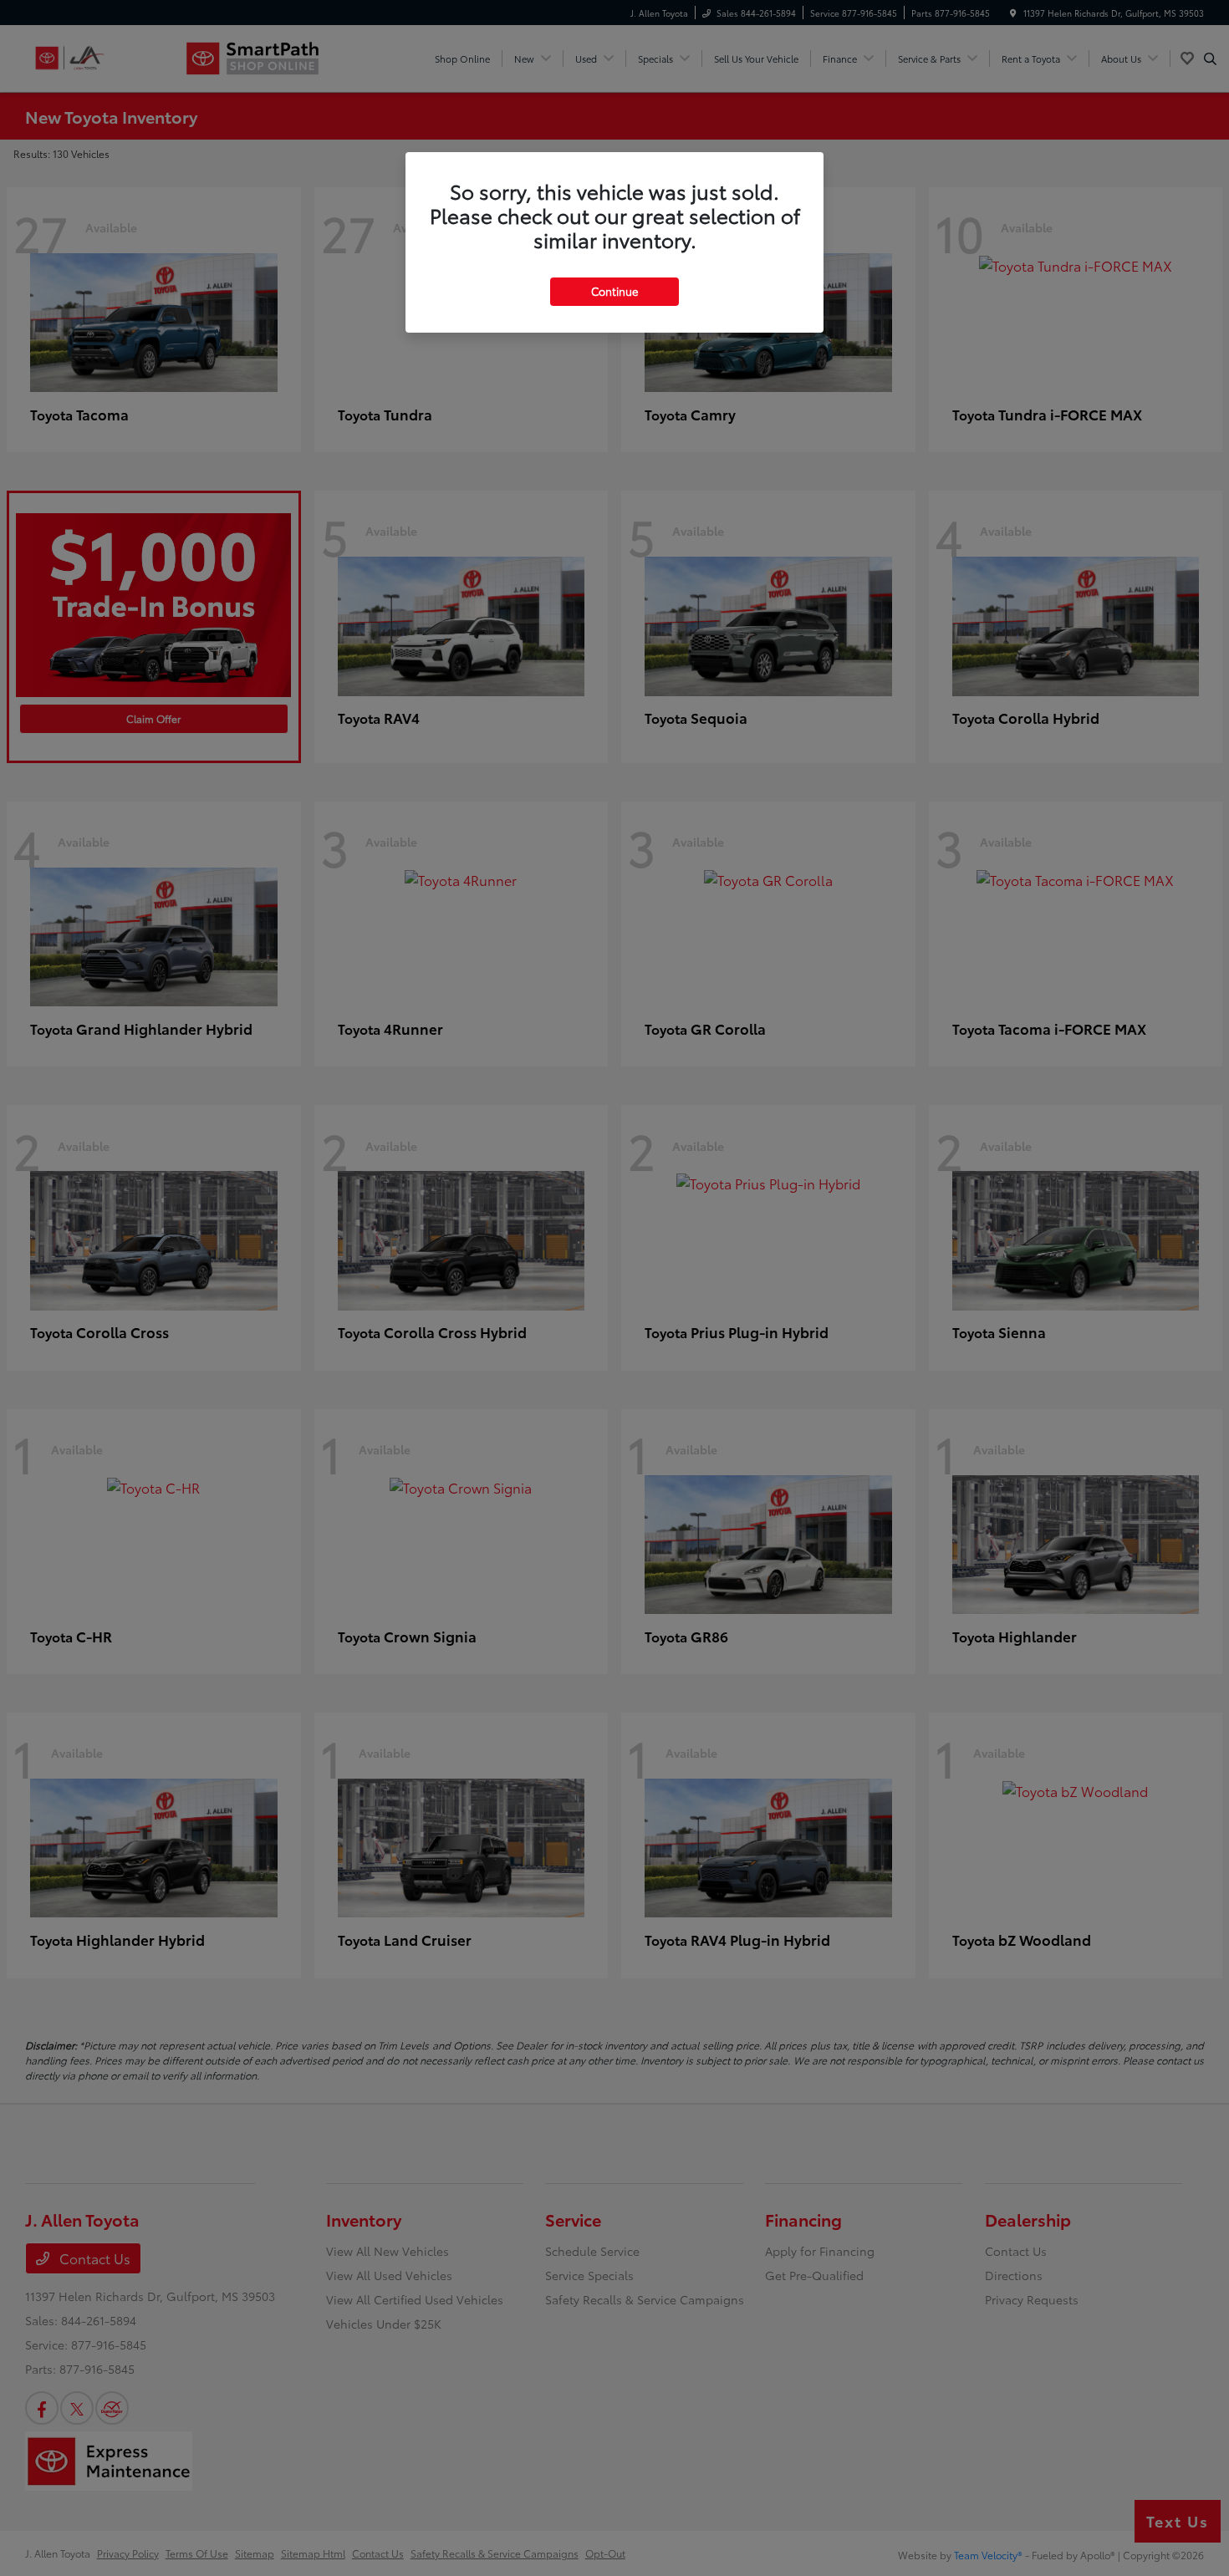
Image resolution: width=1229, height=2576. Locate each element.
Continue (614, 291)
